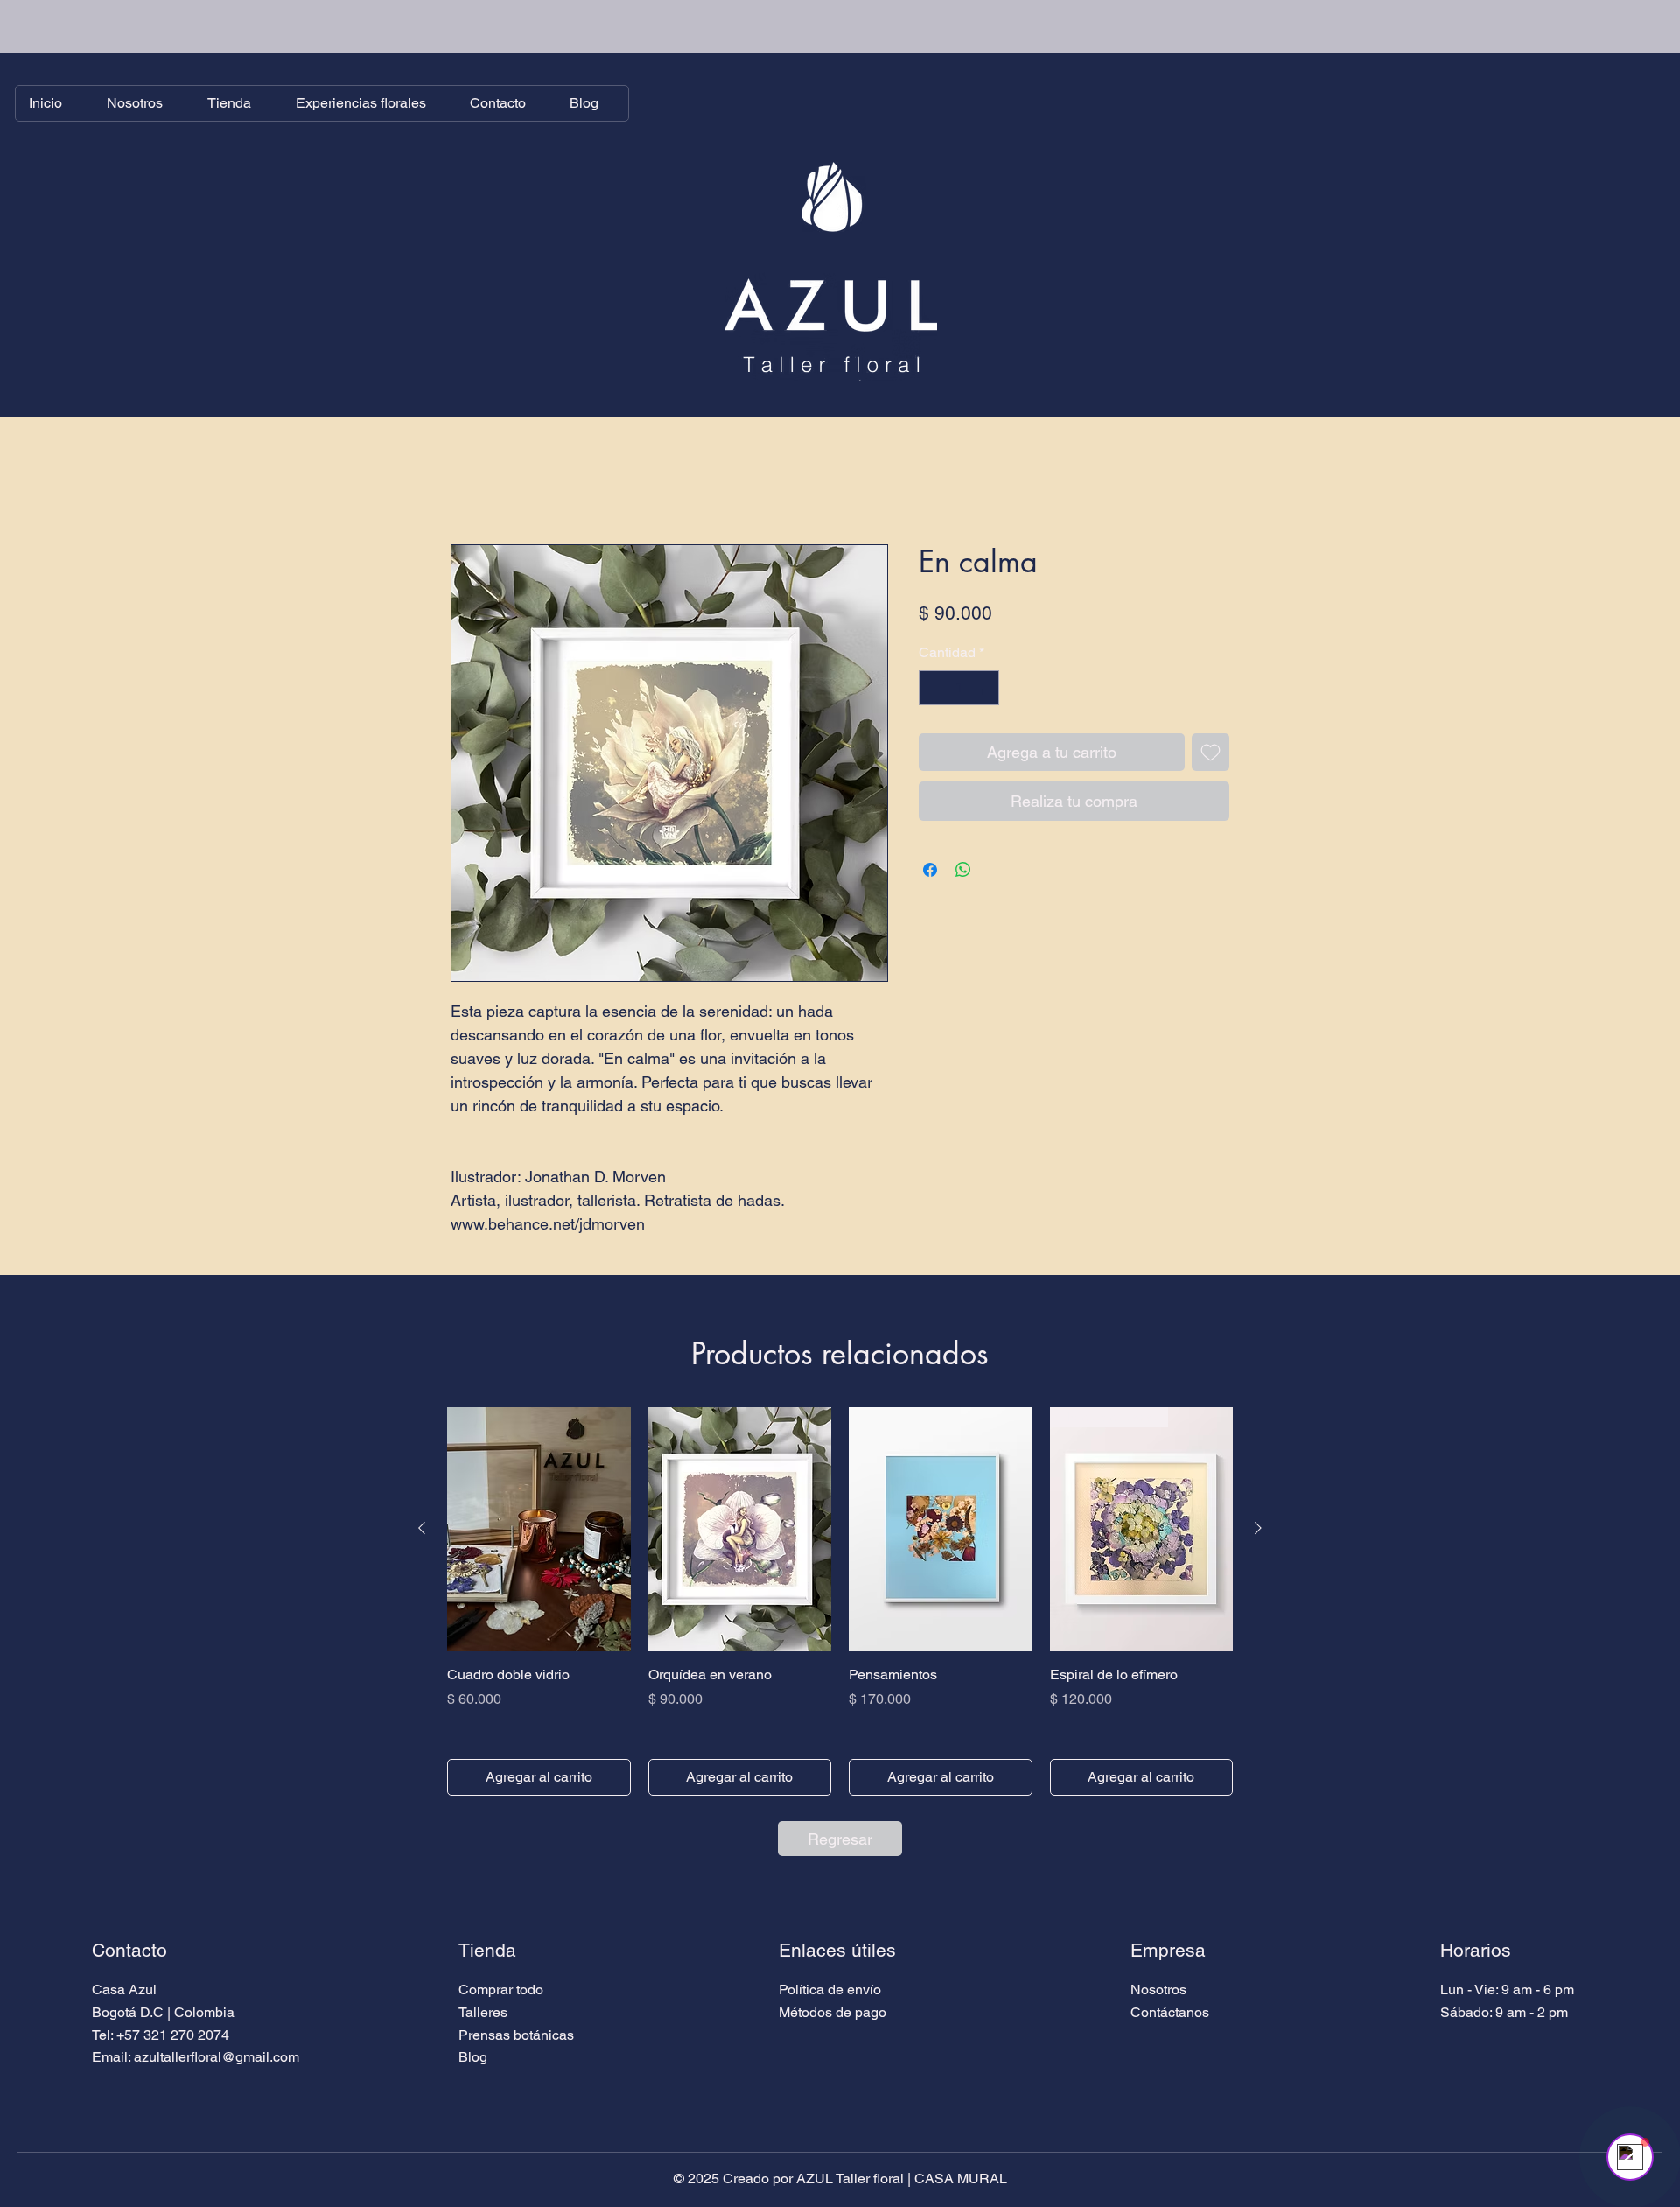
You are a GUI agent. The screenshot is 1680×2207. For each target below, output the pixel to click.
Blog (473, 2058)
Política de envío (830, 1990)
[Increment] (984, 689)
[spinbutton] (959, 689)
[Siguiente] (1258, 1529)
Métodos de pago (833, 2013)
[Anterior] (422, 1529)
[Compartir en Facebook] (930, 871)
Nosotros (1158, 1990)
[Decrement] (934, 689)
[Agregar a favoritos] (1211, 753)
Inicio (467, 482)
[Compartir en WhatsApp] (963, 871)
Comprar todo (501, 1990)
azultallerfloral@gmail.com (217, 2058)
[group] (840, 1603)
